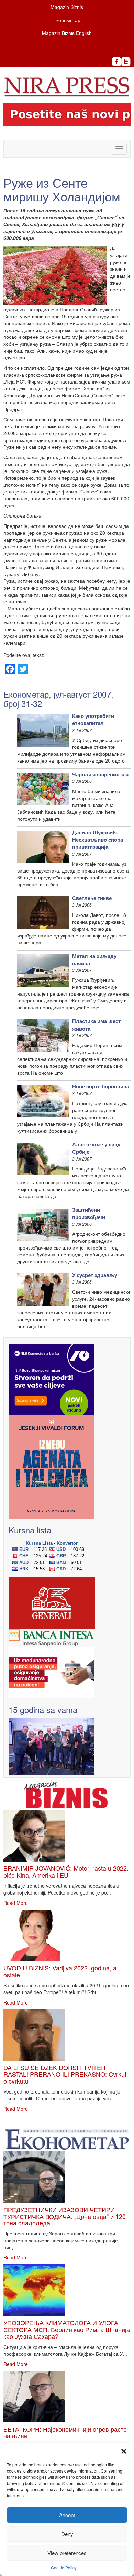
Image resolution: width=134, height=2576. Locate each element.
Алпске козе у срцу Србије (96, 1148)
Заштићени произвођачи (89, 1213)
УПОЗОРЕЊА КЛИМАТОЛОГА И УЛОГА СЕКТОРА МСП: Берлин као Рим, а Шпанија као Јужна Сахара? (67, 2329)
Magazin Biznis (67, 7)
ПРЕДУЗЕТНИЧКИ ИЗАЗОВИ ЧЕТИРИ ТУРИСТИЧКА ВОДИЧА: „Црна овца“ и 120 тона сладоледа (65, 2216)
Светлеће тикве (92, 898)
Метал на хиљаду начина (94, 960)
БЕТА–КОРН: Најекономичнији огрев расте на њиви (65, 2432)
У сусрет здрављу (95, 1275)
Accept (67, 2515)
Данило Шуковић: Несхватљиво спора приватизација (98, 840)
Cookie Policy (64, 2568)
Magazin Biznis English (67, 33)
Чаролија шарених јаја (100, 774)
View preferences (67, 2553)
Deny (67, 2534)
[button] (124, 2451)
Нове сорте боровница (101, 1086)
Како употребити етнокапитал (93, 719)
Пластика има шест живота (96, 1025)
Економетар (67, 20)
